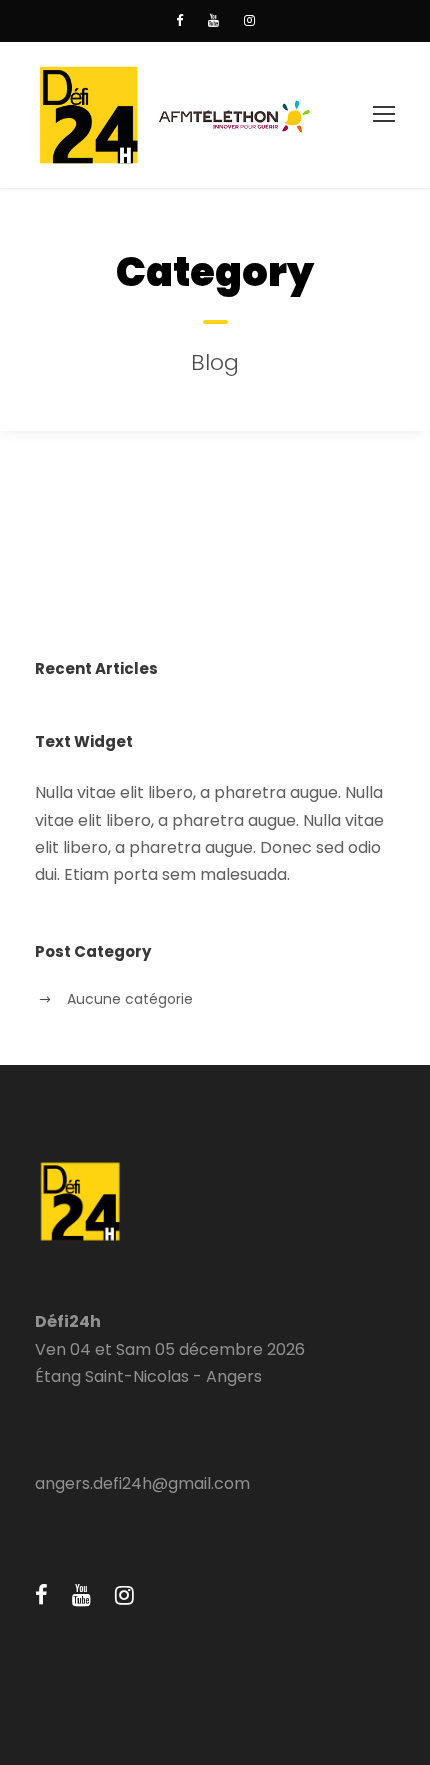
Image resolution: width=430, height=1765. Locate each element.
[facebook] (179, 20)
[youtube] (213, 20)
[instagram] (249, 20)
